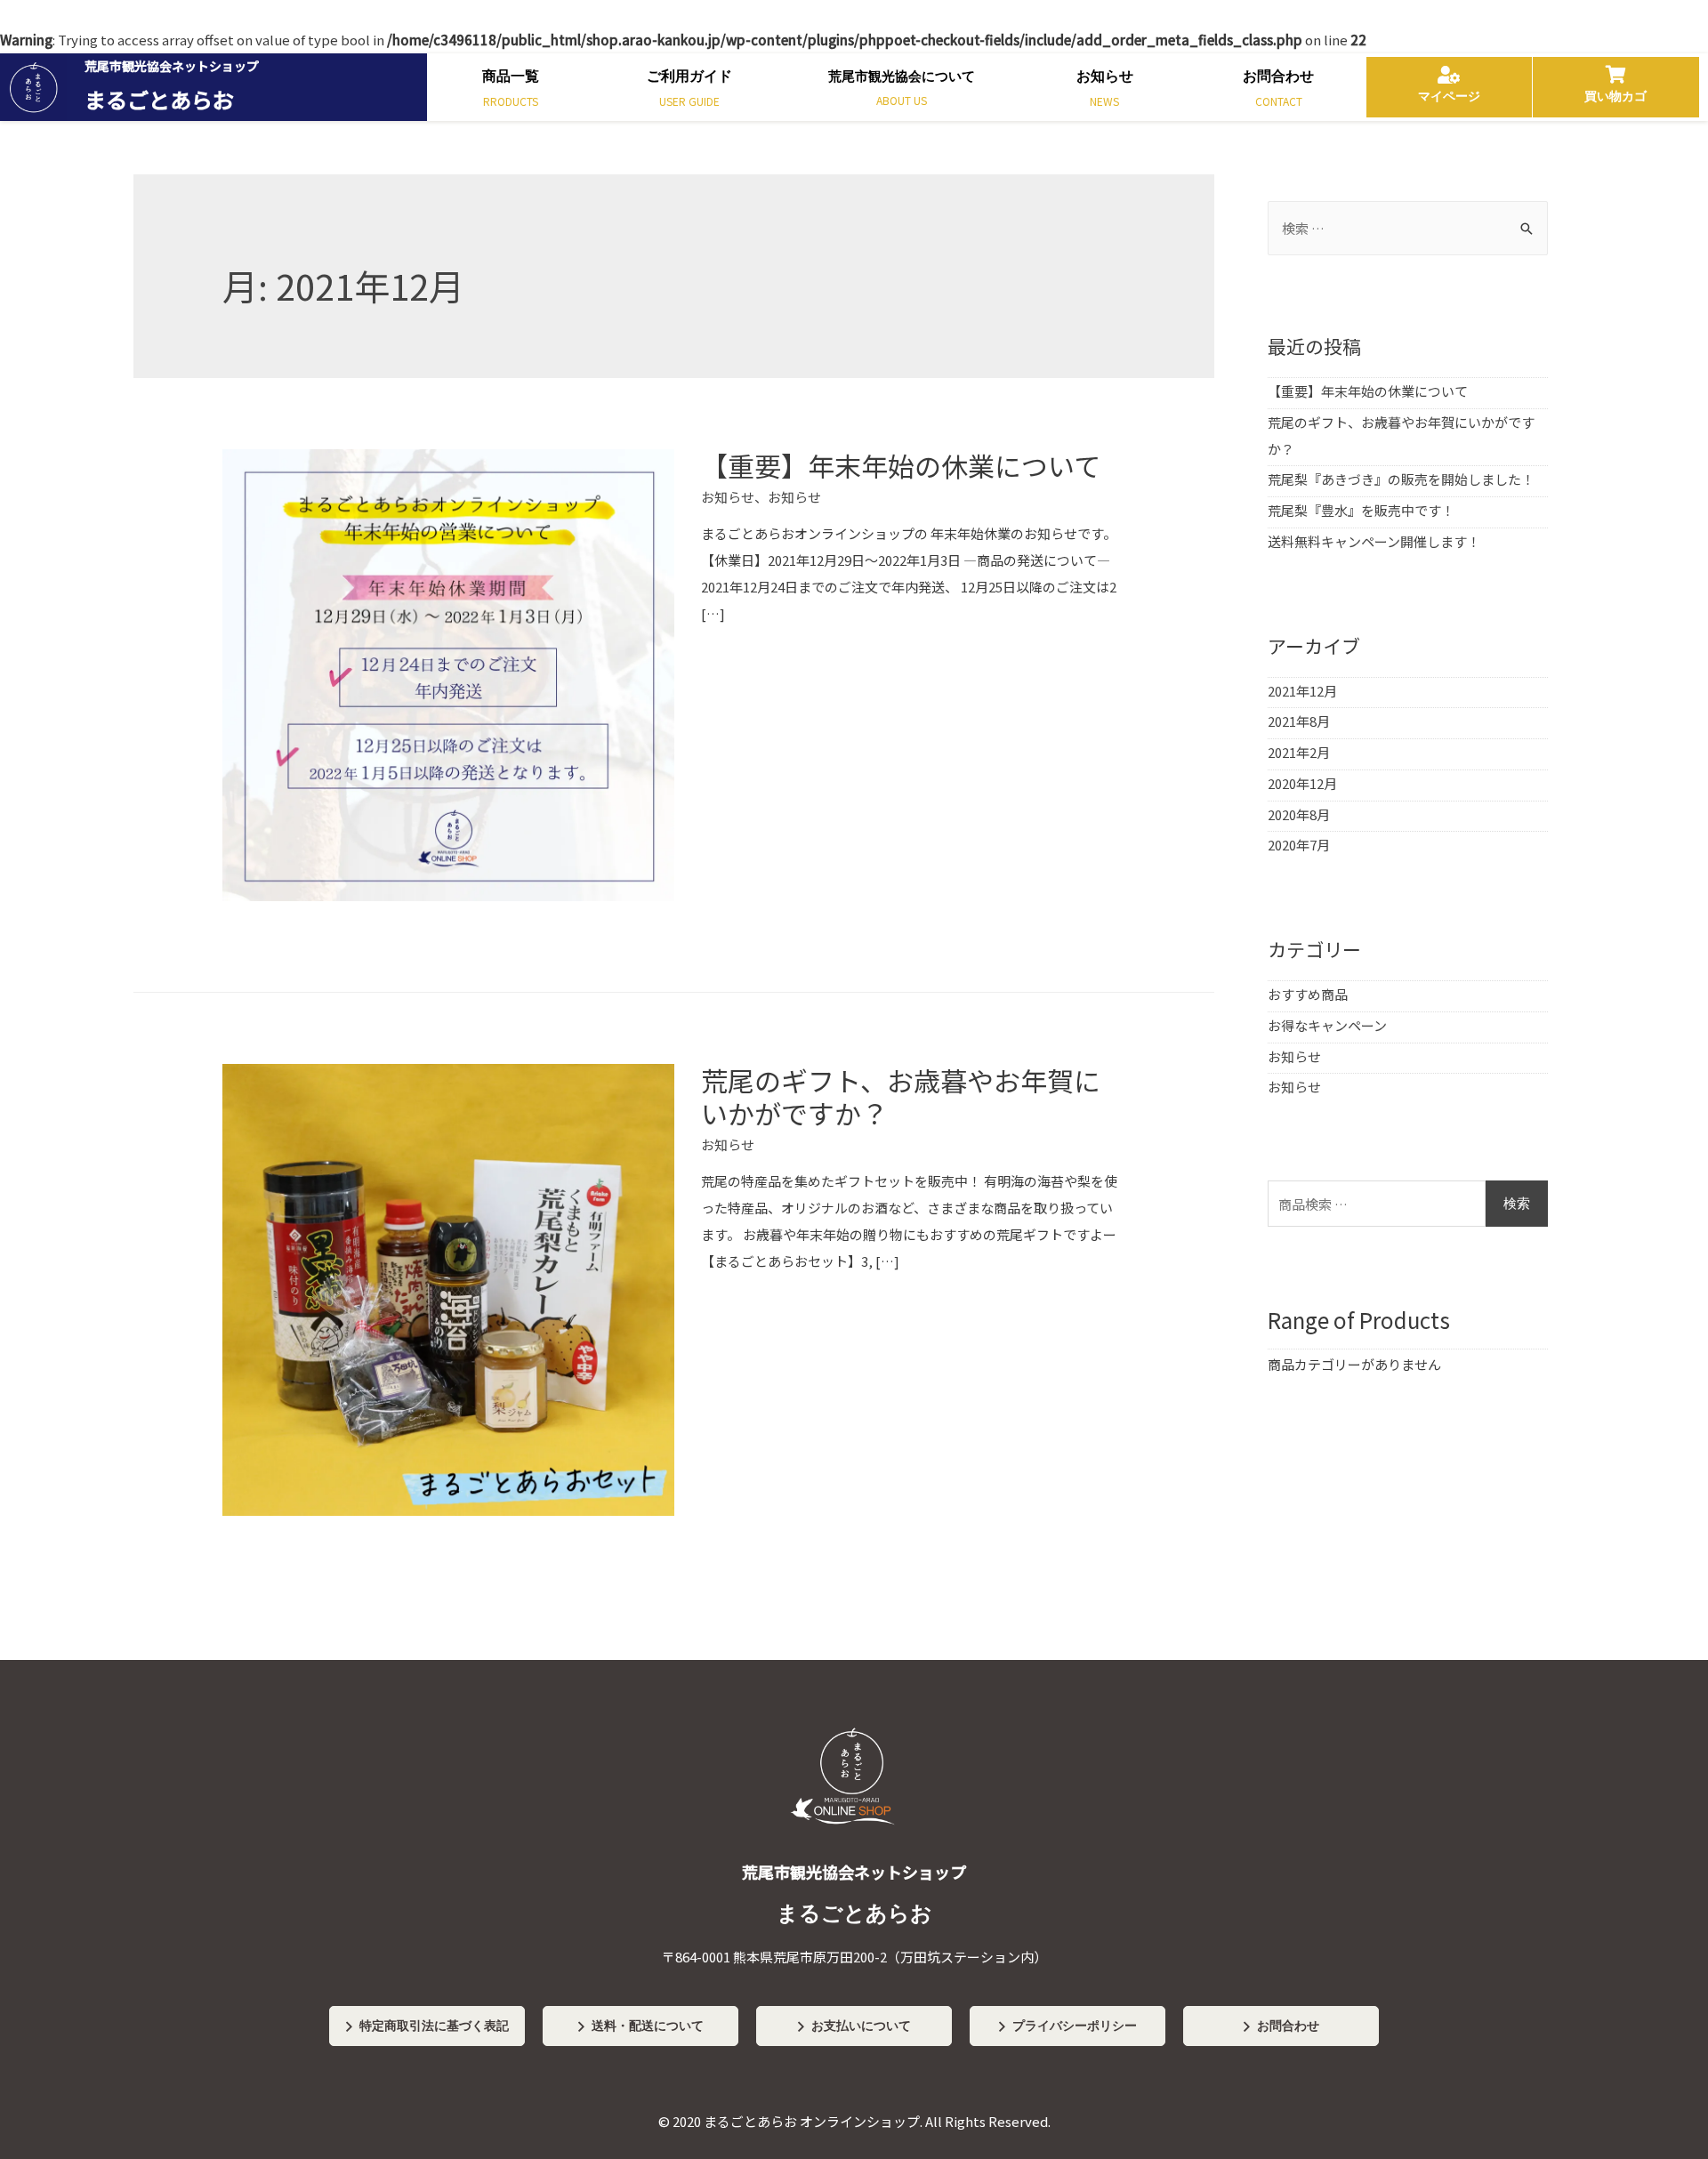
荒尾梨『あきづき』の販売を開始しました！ (1401, 479)
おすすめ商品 (1308, 994)
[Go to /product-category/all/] (510, 92)
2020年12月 (1302, 783)
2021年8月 (1299, 721)
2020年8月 (1299, 814)
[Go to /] (213, 87)
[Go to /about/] (901, 92)
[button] (427, 2026)
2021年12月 (1302, 691)
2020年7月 (1299, 845)
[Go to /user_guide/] (689, 92)
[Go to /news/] (1104, 92)
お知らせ (728, 497)
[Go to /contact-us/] (1278, 92)
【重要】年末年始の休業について (901, 465)
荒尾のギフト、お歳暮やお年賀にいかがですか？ (901, 1096)
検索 (1517, 1204)
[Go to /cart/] (1616, 87)
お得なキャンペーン (1327, 1025)
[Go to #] (854, 1846)
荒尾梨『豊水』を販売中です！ (1361, 510)
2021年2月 (1299, 752)
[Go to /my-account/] (1449, 87)
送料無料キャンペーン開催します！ (1374, 541)
